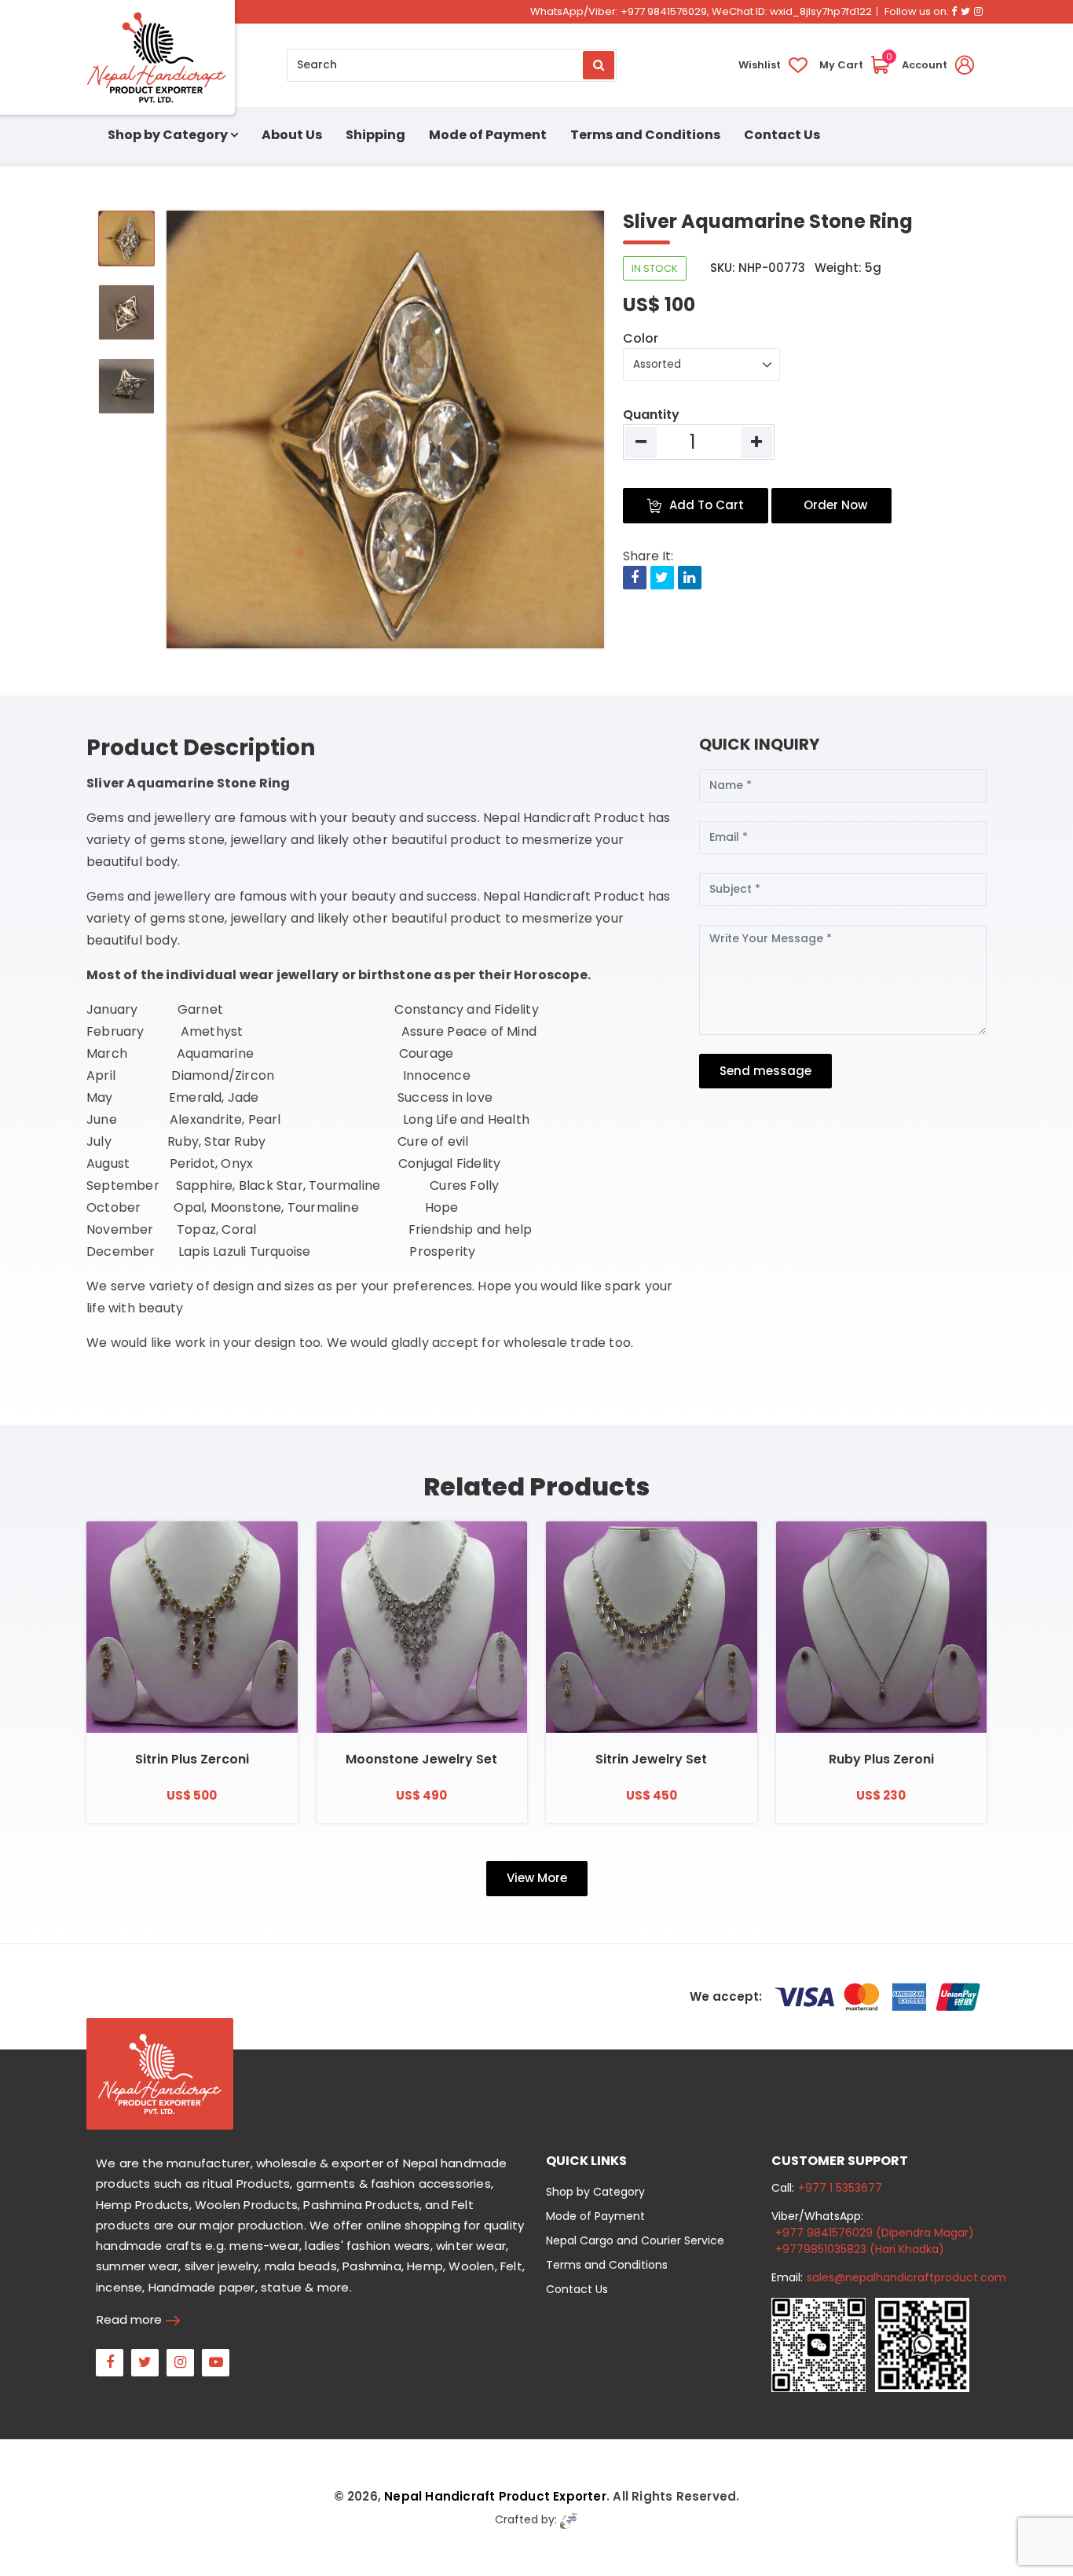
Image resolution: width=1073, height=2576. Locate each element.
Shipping (375, 135)
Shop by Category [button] (168, 135)
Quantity (651, 415)
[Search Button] (599, 65)
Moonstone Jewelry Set (421, 1759)
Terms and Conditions (645, 135)
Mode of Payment (488, 135)
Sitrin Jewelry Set (651, 1759)
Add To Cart (707, 505)
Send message (765, 1071)
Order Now (835, 505)
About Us (292, 135)
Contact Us (782, 135)
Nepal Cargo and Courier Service (635, 2240)
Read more (129, 2319)
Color (641, 338)
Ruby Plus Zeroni (881, 1759)
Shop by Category (595, 2192)
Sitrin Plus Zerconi (192, 1759)
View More (537, 1878)
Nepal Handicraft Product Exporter (495, 2496)
